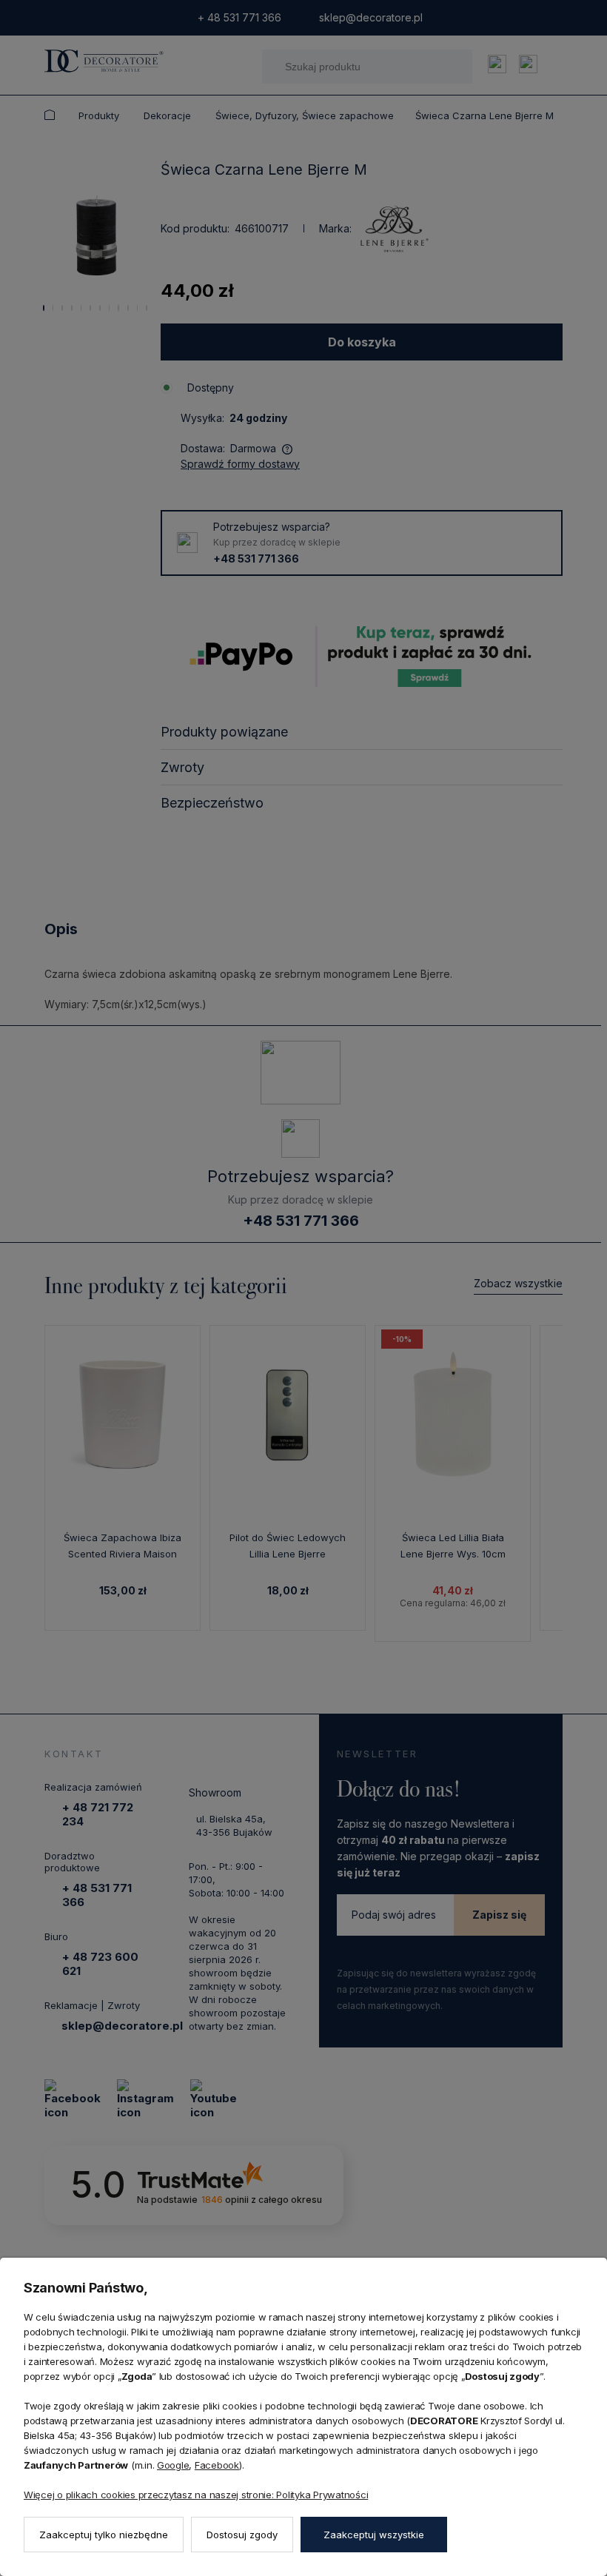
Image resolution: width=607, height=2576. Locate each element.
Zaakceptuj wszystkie (374, 2535)
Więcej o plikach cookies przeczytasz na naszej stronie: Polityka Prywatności (196, 2495)
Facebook (217, 2465)
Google (173, 2465)
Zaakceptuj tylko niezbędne (104, 2535)
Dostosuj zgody (242, 2535)
